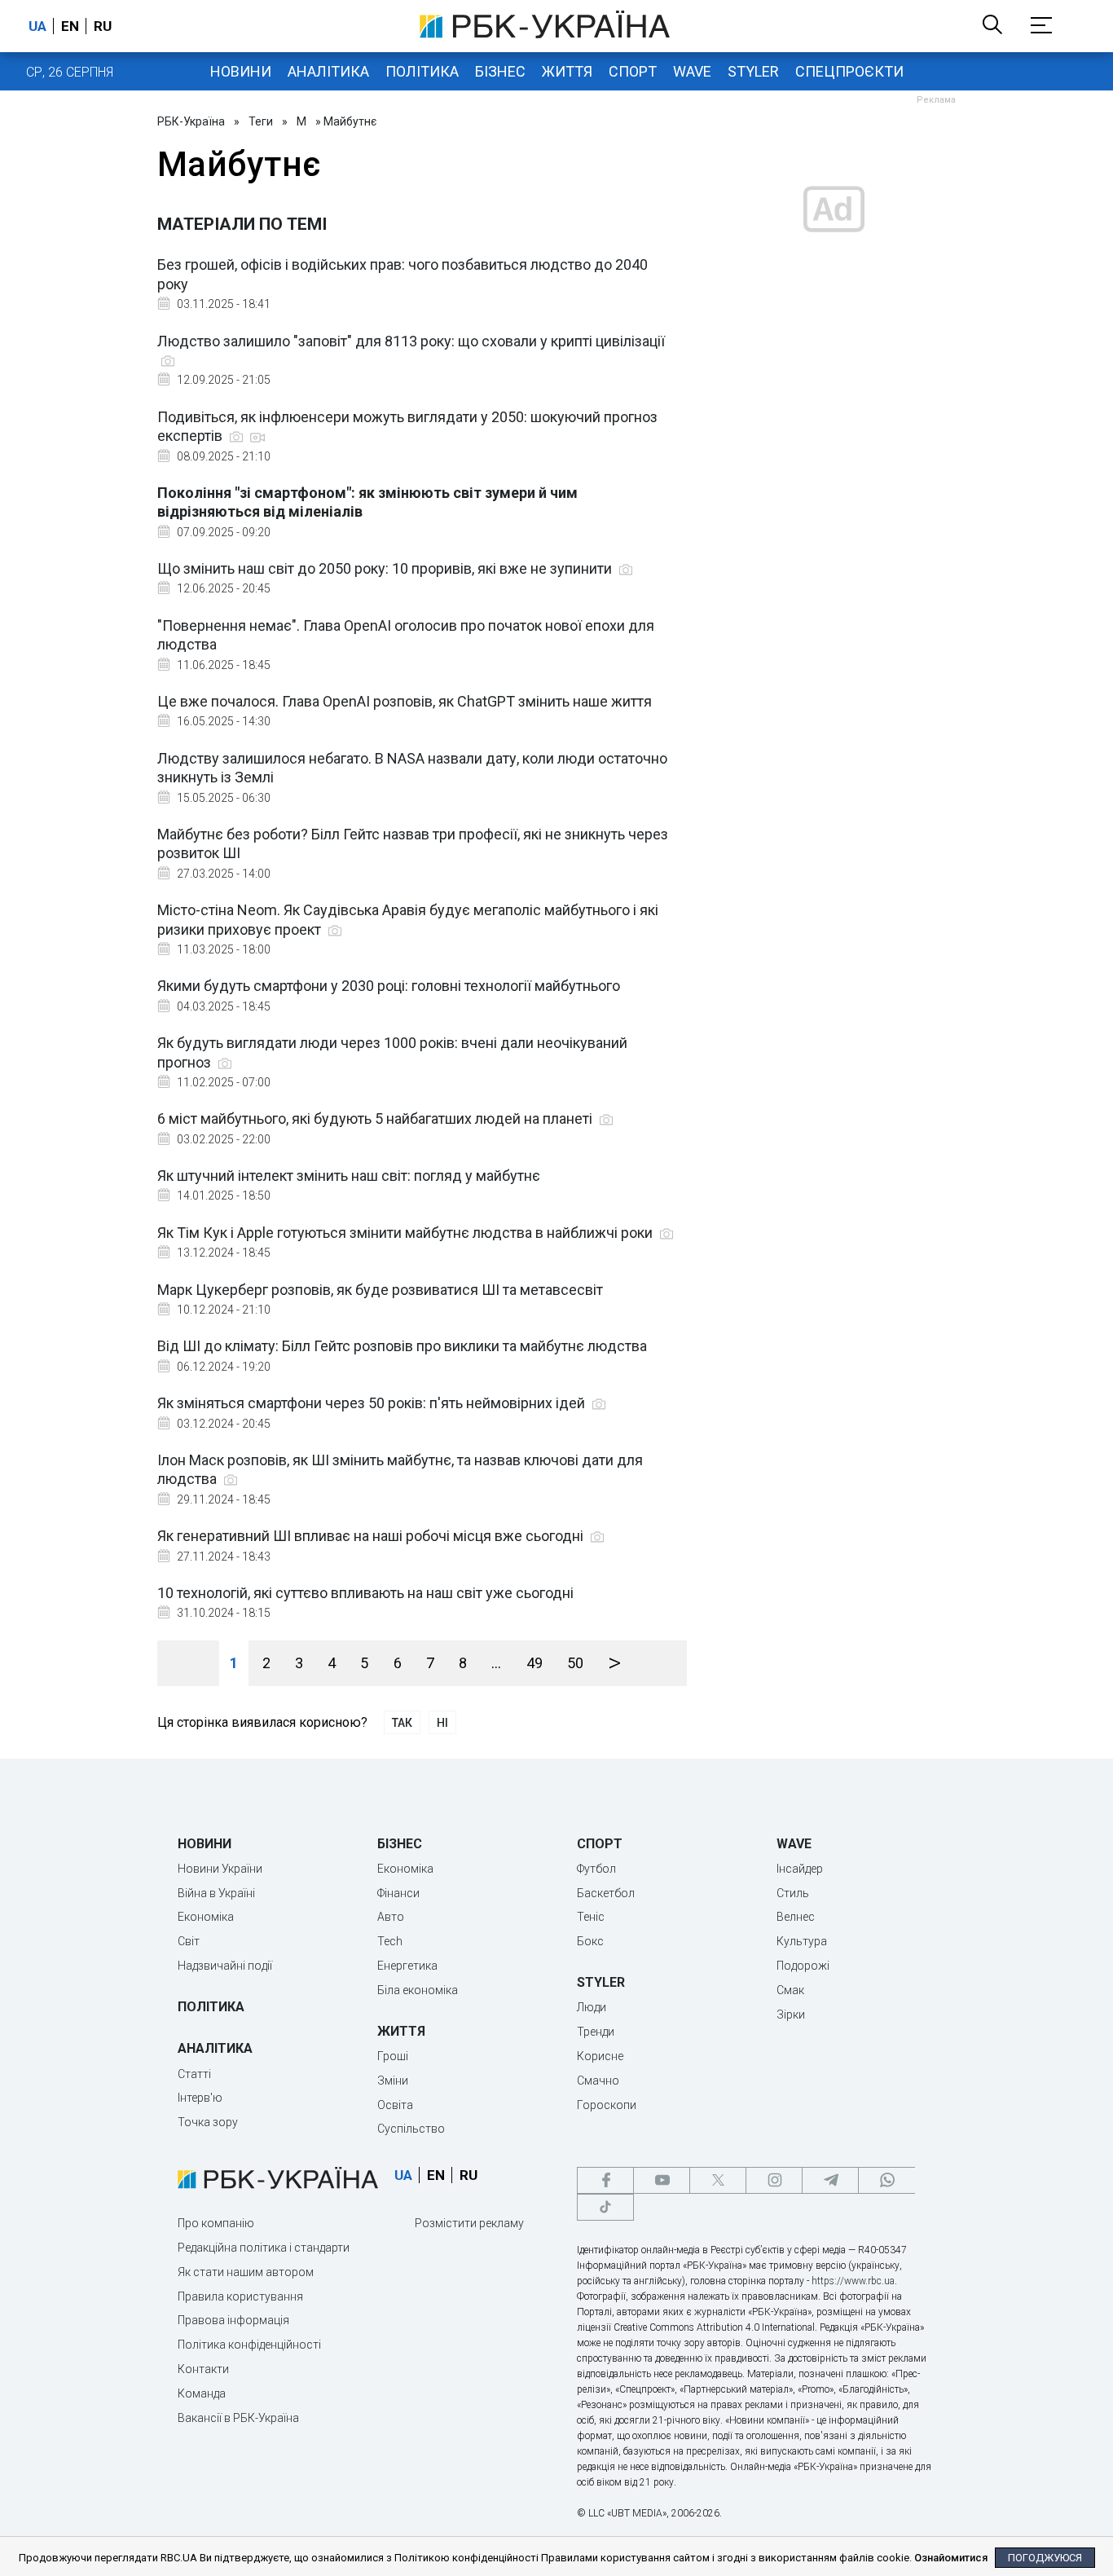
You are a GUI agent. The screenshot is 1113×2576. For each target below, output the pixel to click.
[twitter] (718, 2180)
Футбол (596, 1869)
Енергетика (407, 1966)
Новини (241, 71)
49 (535, 1663)
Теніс (591, 1917)
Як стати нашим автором (246, 2272)
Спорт (633, 71)
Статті (194, 2074)
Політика (422, 71)
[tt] (605, 2207)
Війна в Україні (216, 1893)
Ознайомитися (951, 2558)
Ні (442, 1723)
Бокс (590, 1941)
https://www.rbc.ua (853, 2281)
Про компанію (216, 2223)
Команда (202, 2393)
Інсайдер (800, 1869)
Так (402, 1723)
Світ (189, 1941)
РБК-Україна (191, 121)
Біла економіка (418, 1990)
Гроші (393, 2056)
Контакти (203, 2369)
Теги (261, 121)
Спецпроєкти (849, 71)
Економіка (206, 1917)
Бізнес (500, 71)
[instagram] (774, 2180)
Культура (802, 1941)
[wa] (886, 2180)
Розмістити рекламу (469, 2223)
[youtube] (662, 2180)
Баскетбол (606, 1893)
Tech (390, 1941)
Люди (592, 2007)
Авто (391, 1917)
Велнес (796, 1917)
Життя (567, 71)
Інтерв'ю (200, 2098)
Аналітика (328, 71)
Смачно (598, 2081)
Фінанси (398, 1893)
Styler (753, 71)
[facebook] (605, 2180)
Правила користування (240, 2296)
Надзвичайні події (225, 1966)
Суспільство (411, 2129)
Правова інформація (233, 2320)
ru (103, 26)
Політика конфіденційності (249, 2345)
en (70, 26)
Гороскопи (607, 2105)
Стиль (793, 1893)
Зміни (393, 2081)
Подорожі (803, 1966)
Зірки (791, 2015)
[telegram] (830, 2180)
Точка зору (208, 2122)
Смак (790, 1990)
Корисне (600, 2056)
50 (575, 1663)
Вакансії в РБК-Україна (238, 2418)
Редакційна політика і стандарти (264, 2248)
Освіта (395, 2105)
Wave (692, 71)
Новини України (220, 1869)
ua (37, 26)
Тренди (596, 2032)
